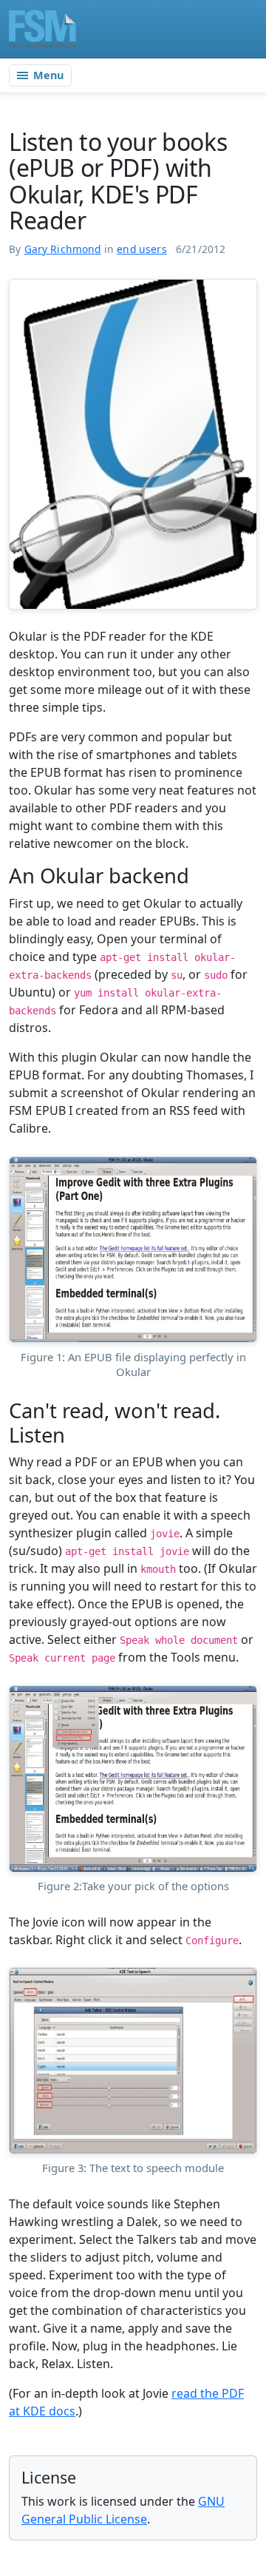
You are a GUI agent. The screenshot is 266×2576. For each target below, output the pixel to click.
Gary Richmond (63, 249)
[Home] (42, 29)
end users (142, 249)
